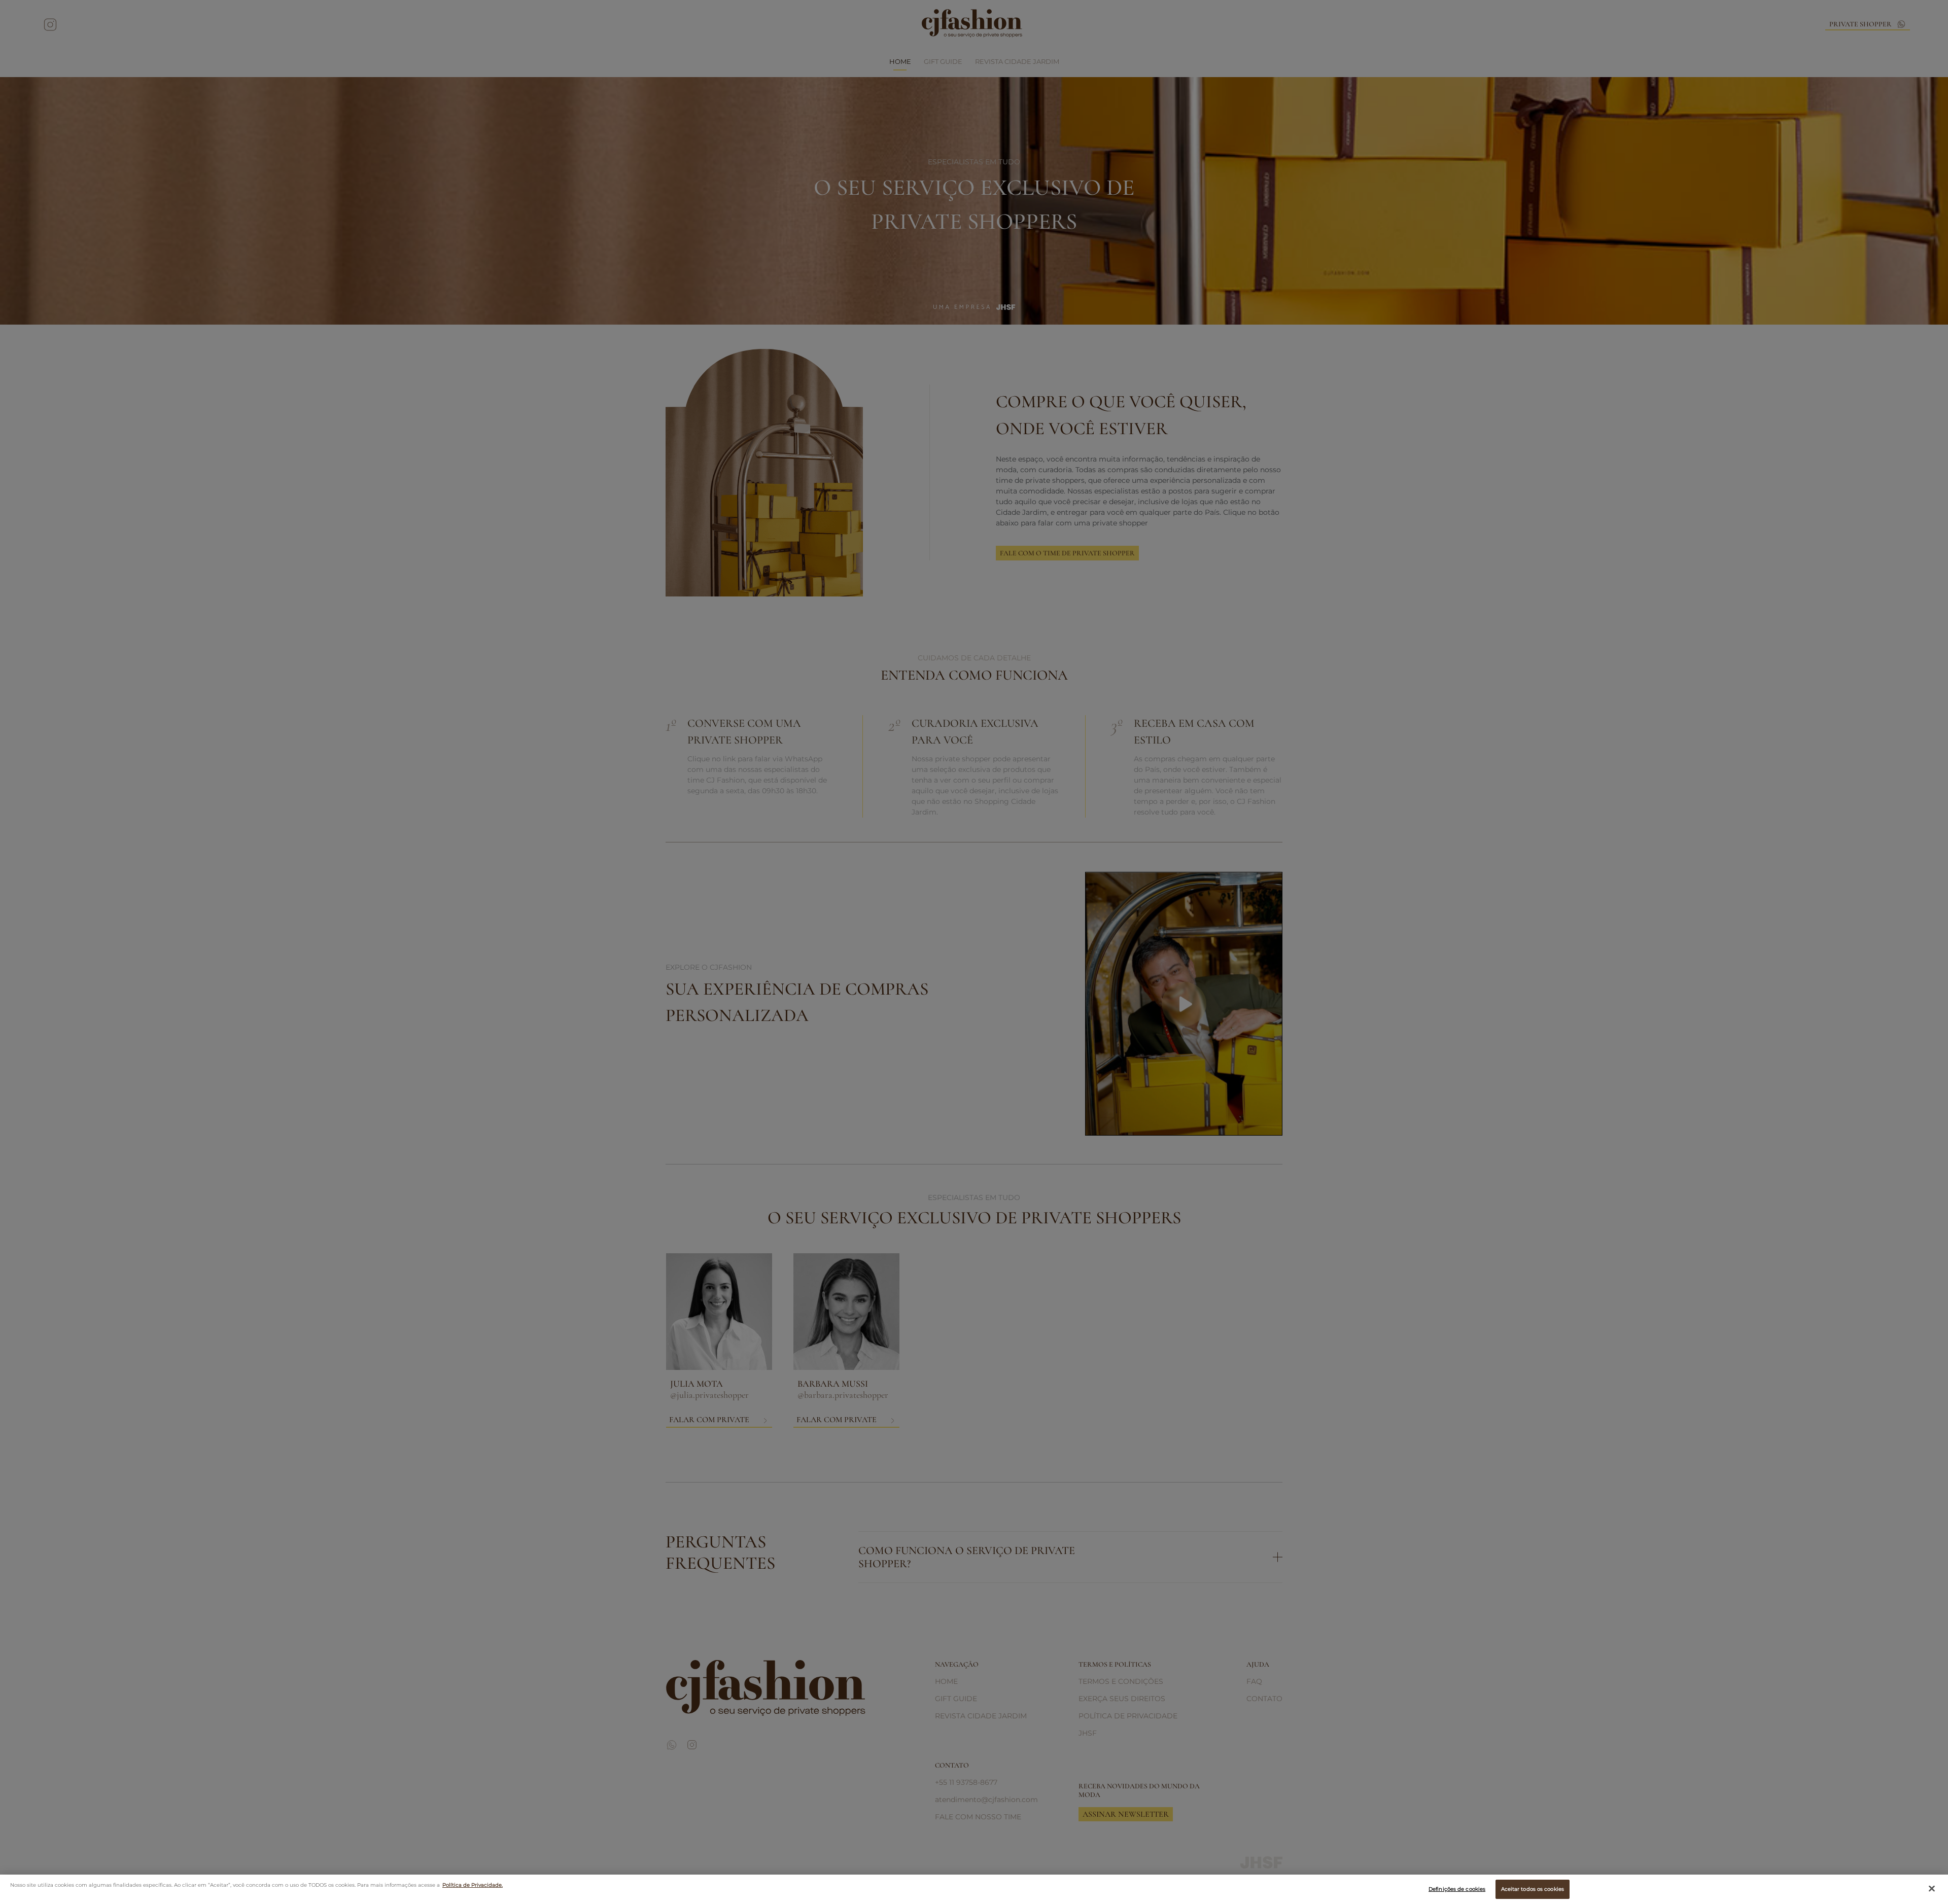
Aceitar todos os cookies (1533, 1889)
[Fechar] (1932, 1889)
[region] (974, 1889)
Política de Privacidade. (473, 1885)
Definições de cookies (1457, 1889)
